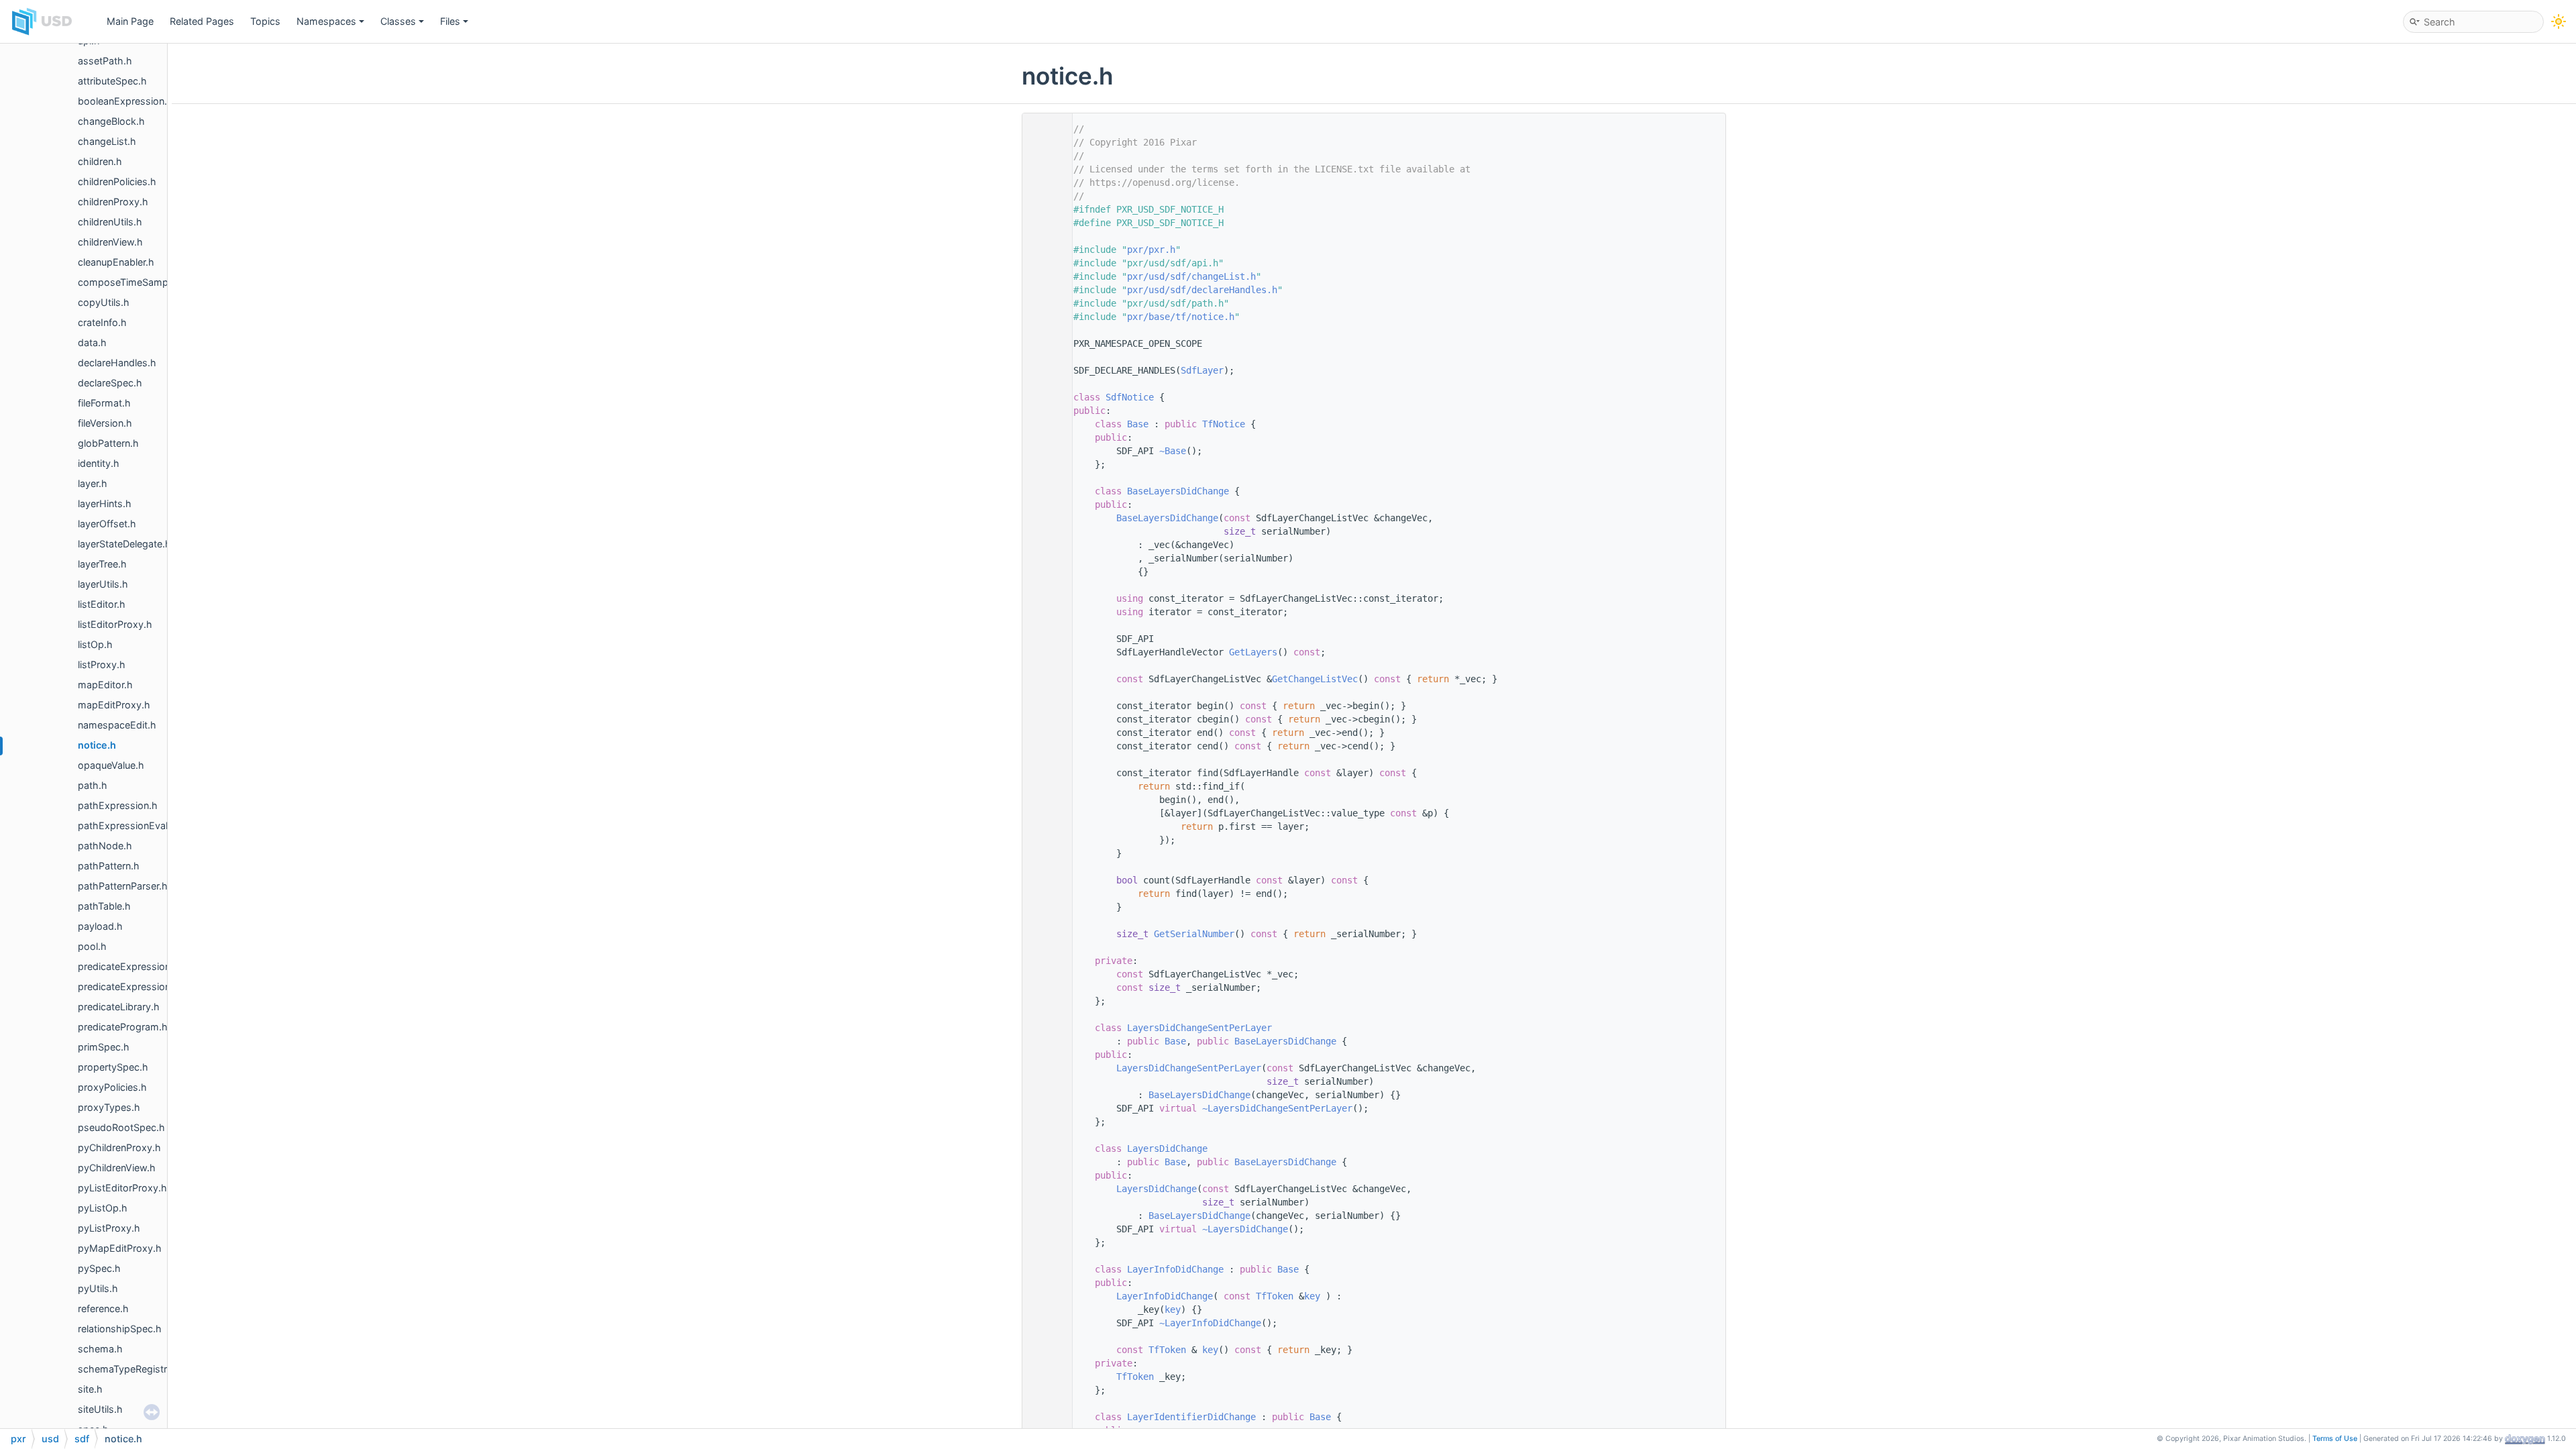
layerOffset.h (107, 524)
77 (1044, 934)
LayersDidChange (1167, 1148)
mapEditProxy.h (114, 705)
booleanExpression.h (125, 101)
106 (1044, 1148)
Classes (398, 21)
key (1312, 1296)
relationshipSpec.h (120, 1329)
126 (1044, 1350)
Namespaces (326, 21)
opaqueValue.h (111, 765)
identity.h (99, 463)
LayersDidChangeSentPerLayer (1199, 1028)
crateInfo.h (102, 322)
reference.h (103, 1308)
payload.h (100, 926)
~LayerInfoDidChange (1210, 1323)
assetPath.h (105, 61)
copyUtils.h (104, 302)
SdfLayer (1202, 370)
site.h (90, 1389)
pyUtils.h (98, 1288)
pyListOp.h (103, 1208)
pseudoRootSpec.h (121, 1127)
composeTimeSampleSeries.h (145, 282)
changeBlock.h (111, 121)
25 (1044, 397)
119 (1044, 1269)
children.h (100, 161)
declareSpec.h (110, 383)
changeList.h (107, 141)
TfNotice (1224, 424)
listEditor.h (102, 604)
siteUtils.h (100, 1409)
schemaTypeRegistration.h (138, 1369)
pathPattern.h (109, 866)
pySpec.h (99, 1268)
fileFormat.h (104, 403)
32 (1044, 424)
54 (1044, 652)
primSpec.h (104, 1047)
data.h (92, 342)
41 (1044, 491)
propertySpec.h (113, 1067)
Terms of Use (2335, 1439)
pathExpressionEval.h (127, 825)
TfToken (1275, 1296)
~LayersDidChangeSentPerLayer (1277, 1108)
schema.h (100, 1349)
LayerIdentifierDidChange (1191, 1417)
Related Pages (202, 21)
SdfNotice (1130, 397)
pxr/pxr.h (1151, 250)
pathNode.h (105, 846)
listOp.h (95, 644)
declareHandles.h (117, 363)
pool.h (92, 946)
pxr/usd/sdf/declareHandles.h (1202, 290)
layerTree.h (102, 564)
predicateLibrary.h (119, 1007)
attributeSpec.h (112, 81)
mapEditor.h (105, 685)
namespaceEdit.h (117, 725)
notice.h (97, 745)
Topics (265, 21)
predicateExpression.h (128, 966)
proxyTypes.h (109, 1107)
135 (1044, 1417)
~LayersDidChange (1245, 1229)
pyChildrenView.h (117, 1168)
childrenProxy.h (113, 202)
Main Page (130, 21)
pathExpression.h (118, 805)
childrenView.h (110, 242)
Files (450, 21)
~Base (1173, 451)
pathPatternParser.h (123, 886)
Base (1138, 424)
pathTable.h (104, 906)
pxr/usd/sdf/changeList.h (1191, 276)
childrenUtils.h (110, 222)
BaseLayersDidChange (1178, 491)
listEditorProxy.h (115, 624)
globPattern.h (108, 443)
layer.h (93, 483)
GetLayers (1253, 652)
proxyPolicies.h (112, 1087)
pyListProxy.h (109, 1228)
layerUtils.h (103, 584)
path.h (93, 785)
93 (1044, 1028)
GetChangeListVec (1315, 679)
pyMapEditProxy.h (120, 1248)
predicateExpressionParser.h (143, 986)
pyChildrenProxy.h (119, 1147)
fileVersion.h (105, 423)
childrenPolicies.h (117, 181)
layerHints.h (105, 503)
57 (1044, 679)
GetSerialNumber (1194, 934)
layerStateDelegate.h (124, 544)
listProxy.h (102, 664)
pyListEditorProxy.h (122, 1188)
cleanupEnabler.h (116, 262)
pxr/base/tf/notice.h (1181, 317)
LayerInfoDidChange (1175, 1269)
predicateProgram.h (123, 1027)
